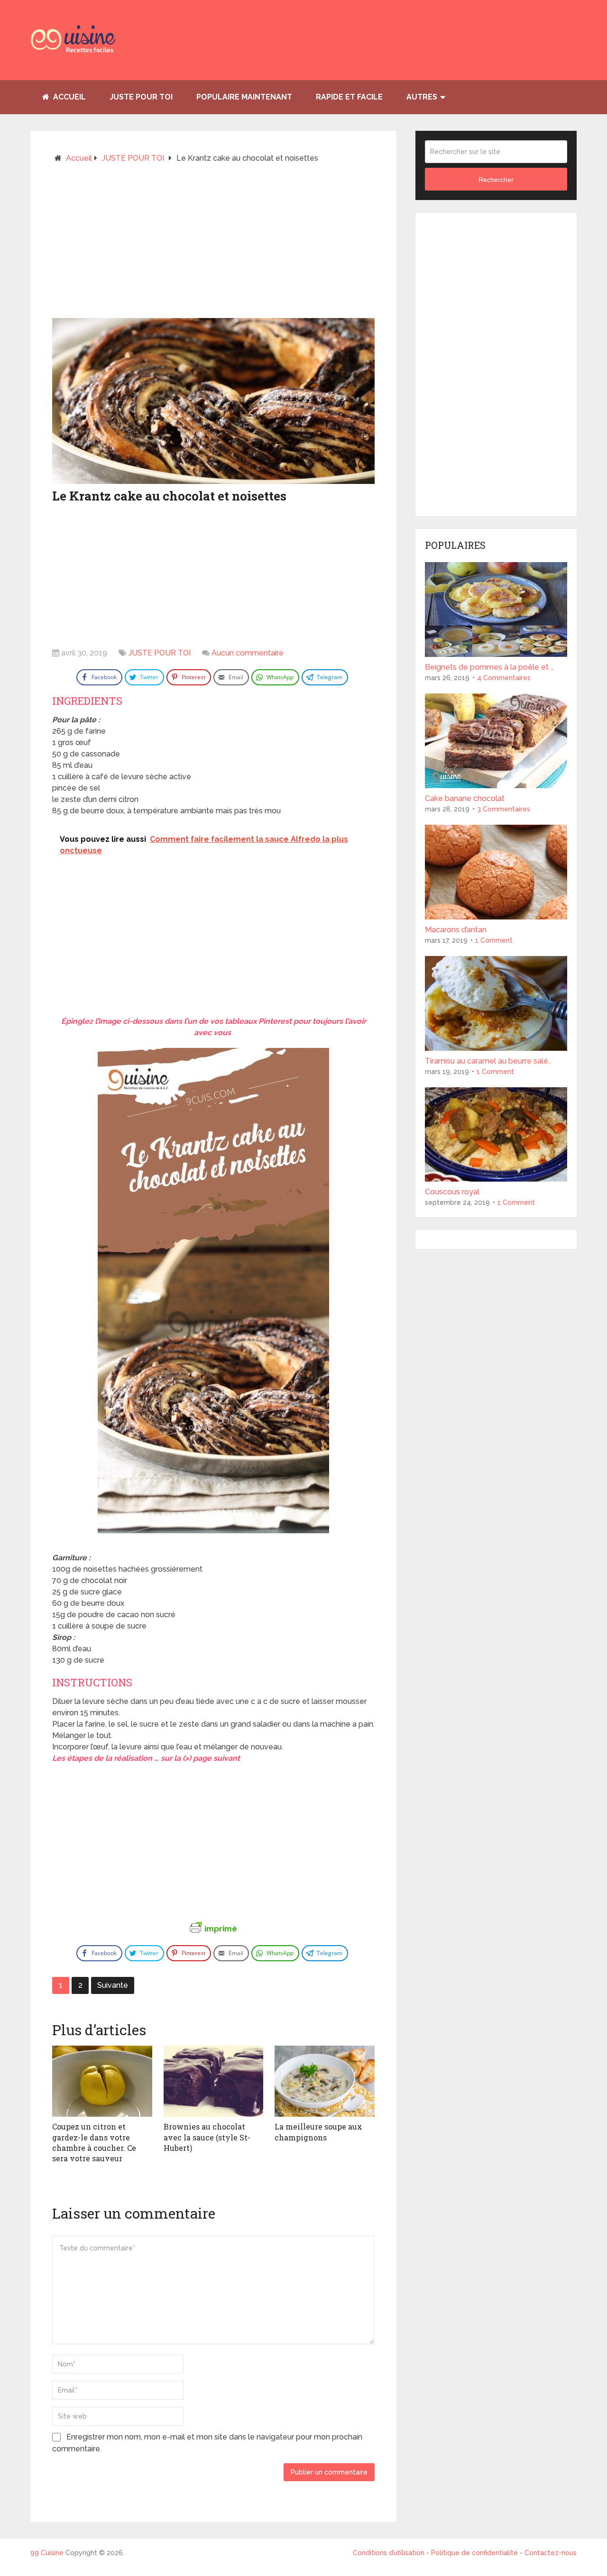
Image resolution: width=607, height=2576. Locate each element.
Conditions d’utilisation (390, 2553)
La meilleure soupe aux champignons (318, 2132)
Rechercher (496, 180)
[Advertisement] (213, 245)
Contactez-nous (551, 2553)
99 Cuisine (47, 2553)
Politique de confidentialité (474, 2553)
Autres (422, 97)
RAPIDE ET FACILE (349, 97)
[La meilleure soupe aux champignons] (325, 2081)
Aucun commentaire (248, 653)
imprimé (221, 1929)
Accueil (69, 97)
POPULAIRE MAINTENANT (244, 97)
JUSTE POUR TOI (141, 97)
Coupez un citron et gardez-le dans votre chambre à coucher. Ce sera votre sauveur (94, 2142)
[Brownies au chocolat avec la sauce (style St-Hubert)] (214, 2081)
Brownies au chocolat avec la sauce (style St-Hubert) (207, 2137)
